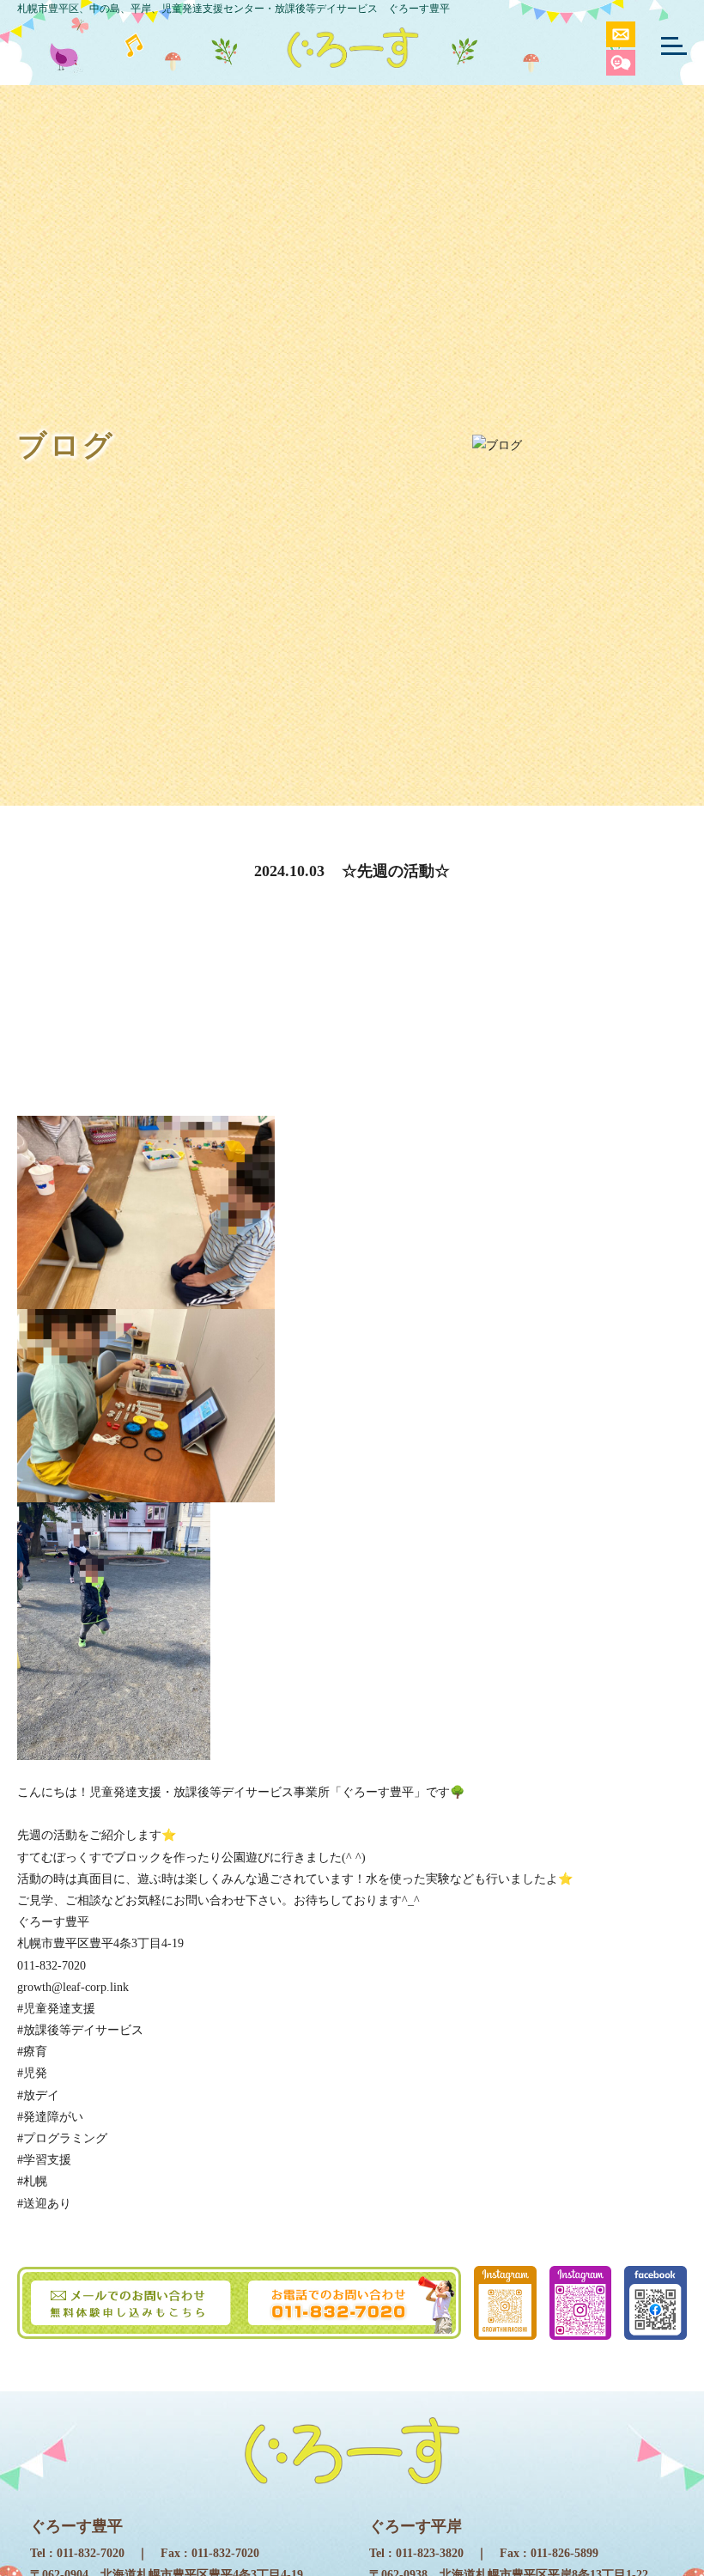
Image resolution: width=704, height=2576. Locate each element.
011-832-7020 (91, 2553)
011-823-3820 (430, 2553)
